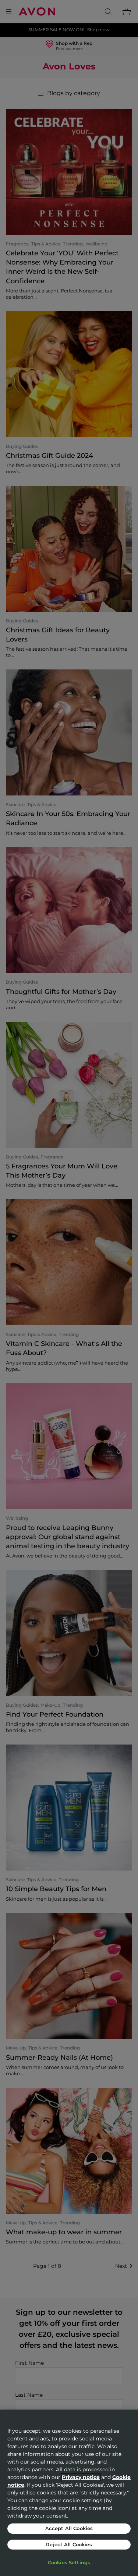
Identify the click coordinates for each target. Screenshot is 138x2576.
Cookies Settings (69, 2562)
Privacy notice (81, 2477)
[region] (69, 2493)
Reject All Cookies (69, 2544)
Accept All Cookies (69, 2528)
